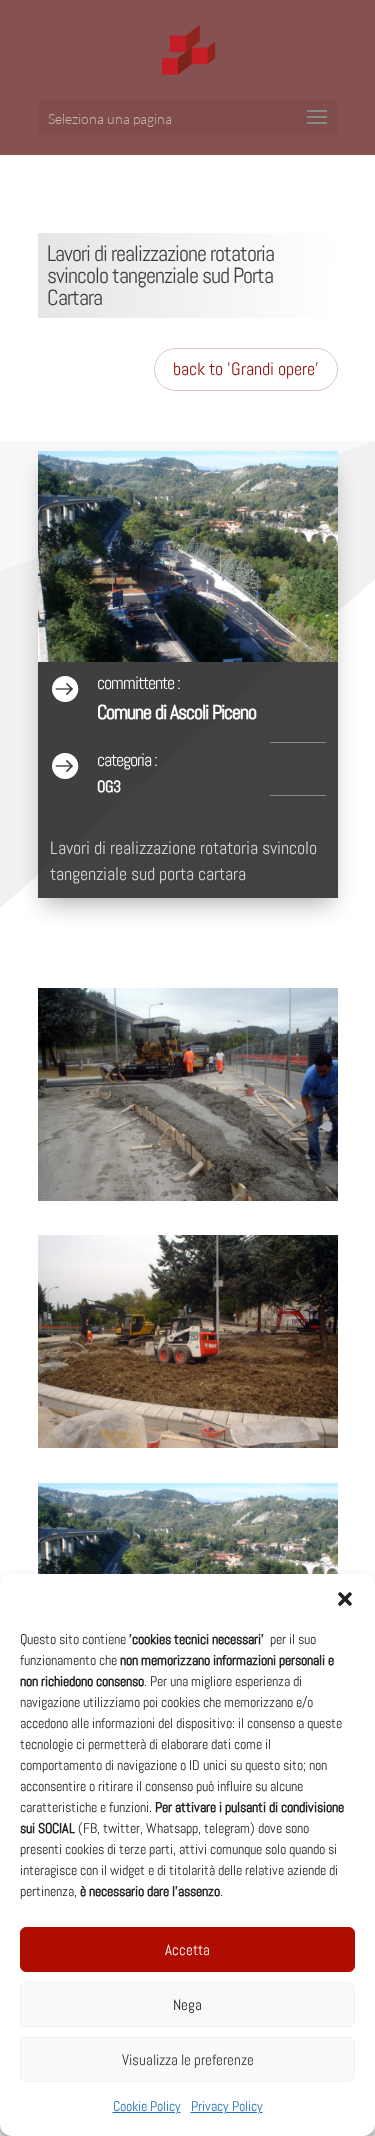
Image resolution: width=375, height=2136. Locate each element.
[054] (188, 1448)
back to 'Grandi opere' (246, 368)
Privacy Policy (227, 2106)
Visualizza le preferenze (188, 2059)
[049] (188, 1201)
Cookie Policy (147, 2106)
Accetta (187, 1949)
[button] (345, 1599)
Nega (187, 2004)
